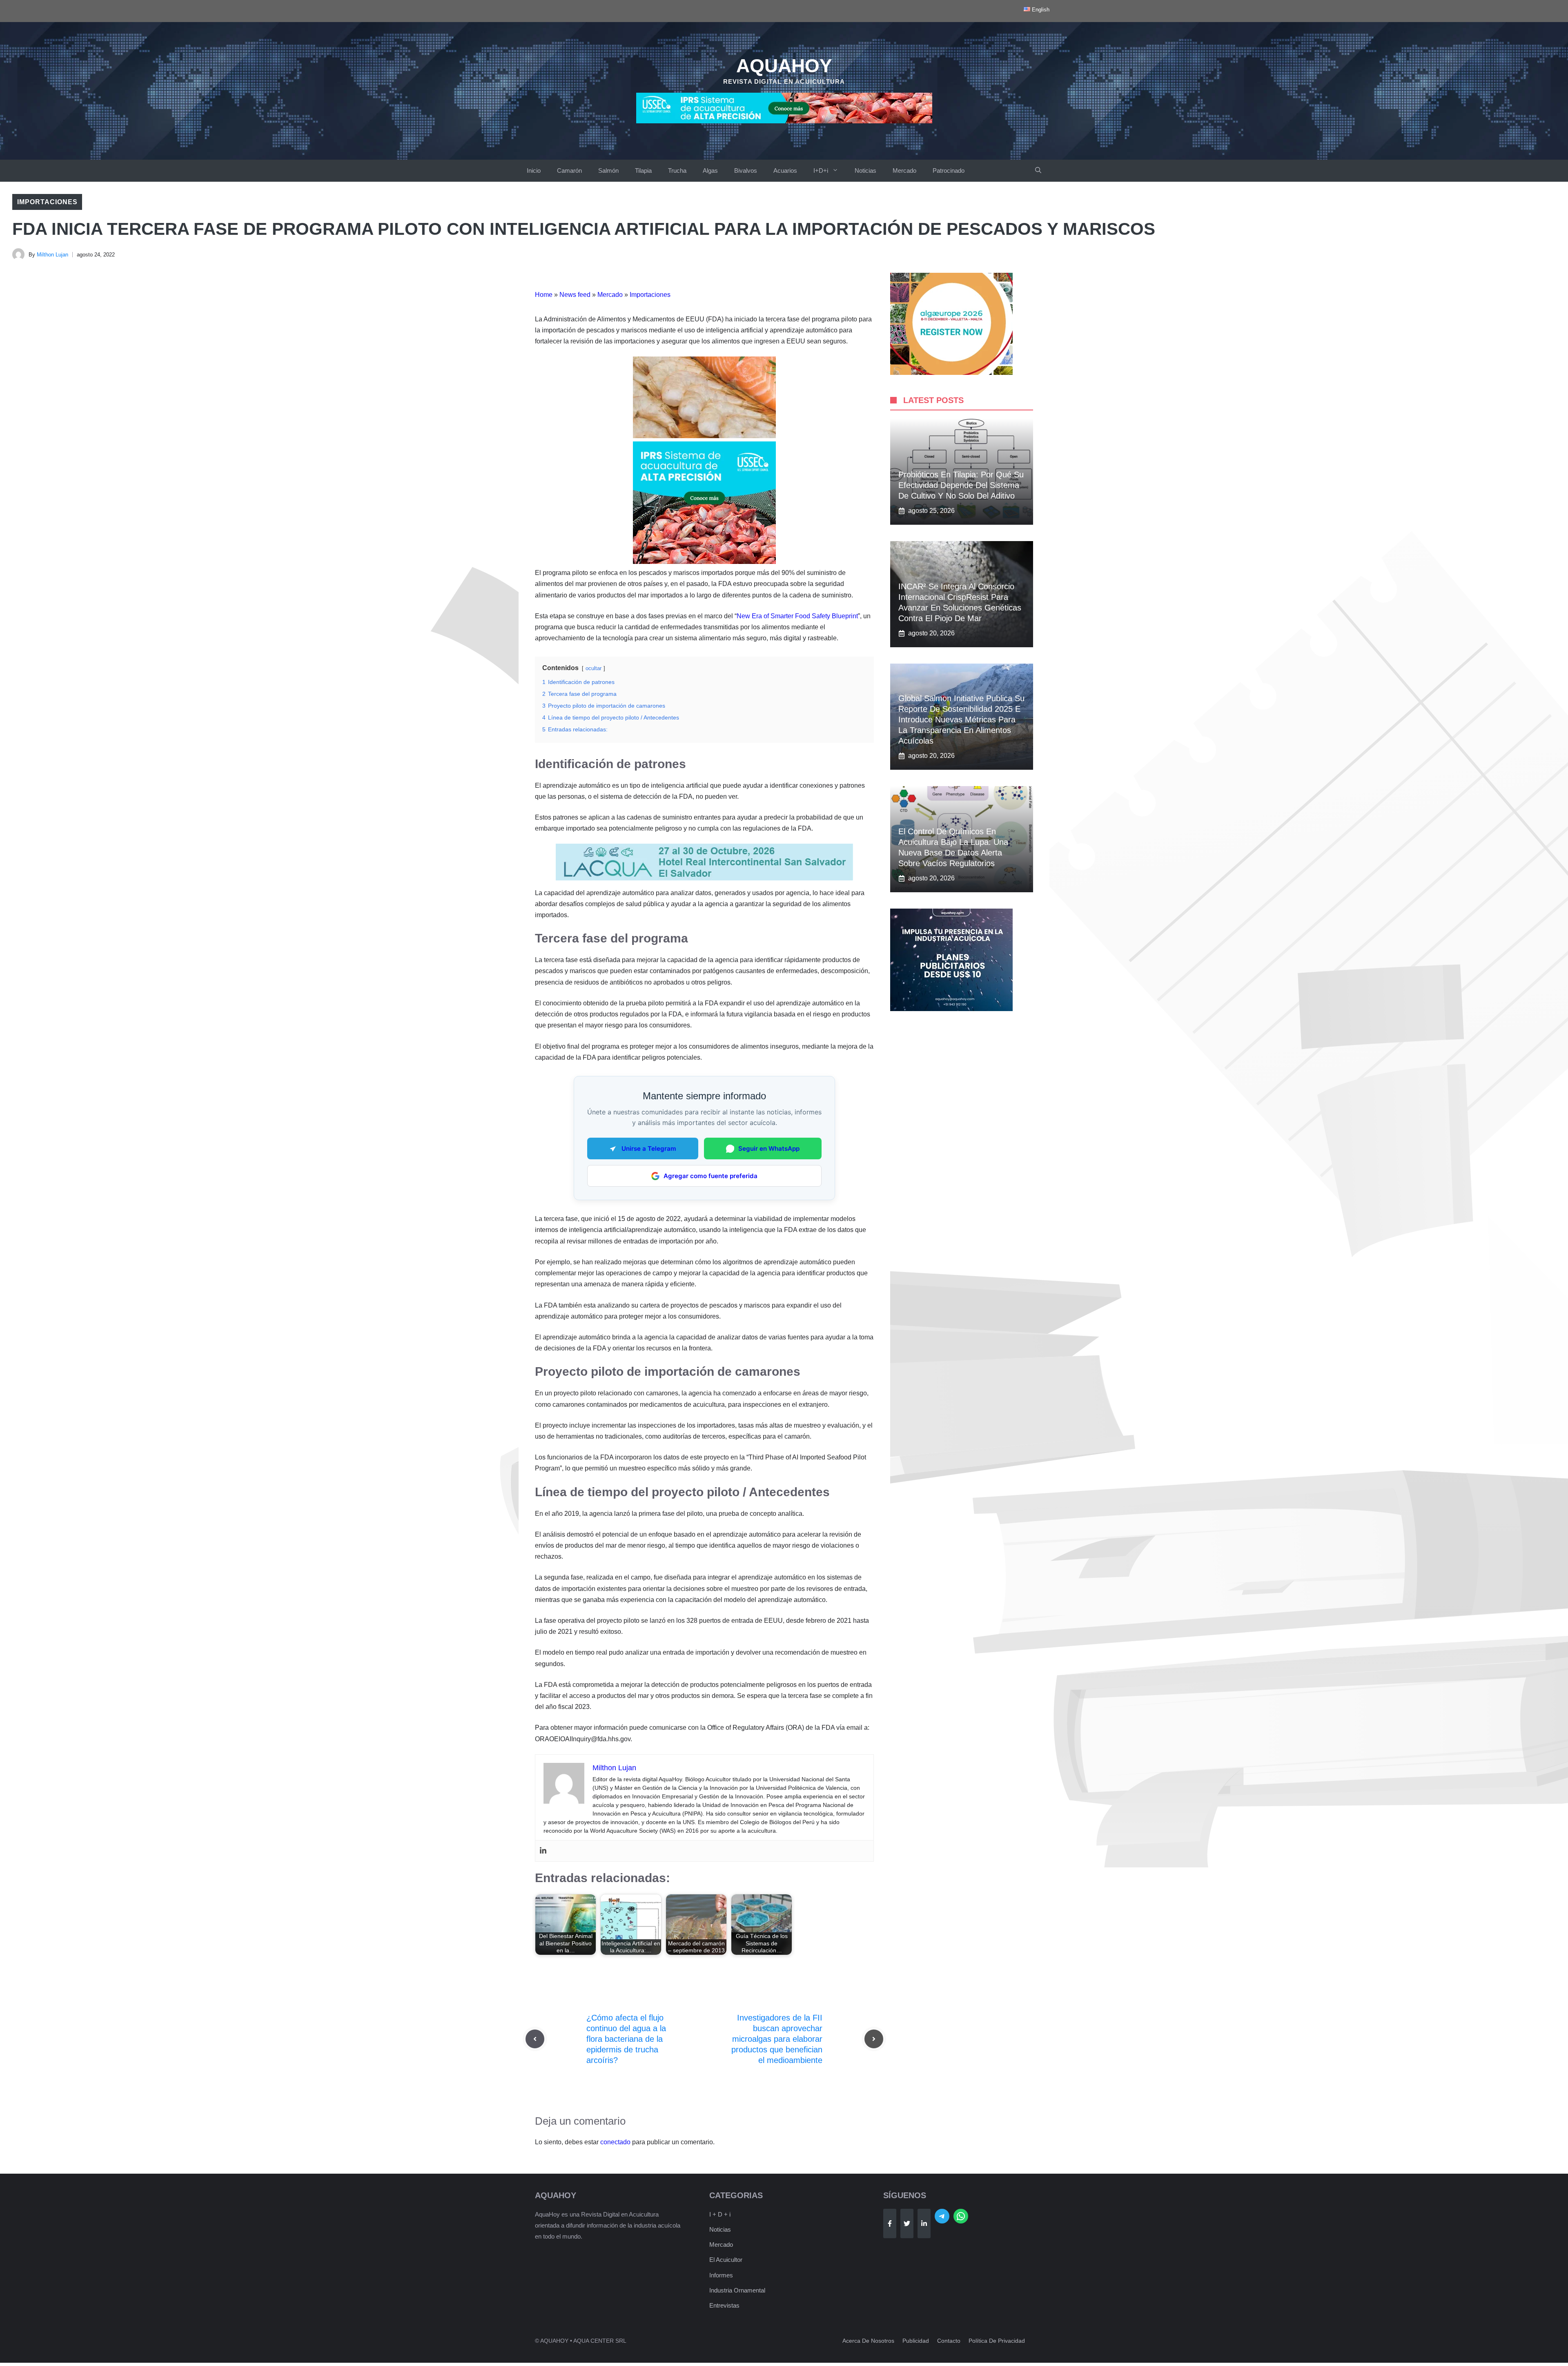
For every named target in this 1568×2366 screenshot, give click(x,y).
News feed (575, 295)
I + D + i (720, 2214)
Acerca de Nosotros (868, 2341)
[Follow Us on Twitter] (907, 2223)
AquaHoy (784, 66)
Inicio (534, 170)
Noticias (865, 170)
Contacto (949, 2341)
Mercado (904, 170)
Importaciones (47, 202)
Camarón (569, 170)
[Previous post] (535, 2039)
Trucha (677, 170)
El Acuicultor (726, 2260)
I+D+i (821, 170)
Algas (710, 170)
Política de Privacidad (997, 2341)
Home (544, 295)
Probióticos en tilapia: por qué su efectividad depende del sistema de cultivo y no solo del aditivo (961, 485)
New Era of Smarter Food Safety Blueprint (797, 616)
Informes (721, 2275)
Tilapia (643, 170)
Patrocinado (949, 170)
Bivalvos (746, 170)
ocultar (594, 668)
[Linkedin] (543, 1851)
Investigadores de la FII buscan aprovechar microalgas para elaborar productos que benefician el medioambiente (777, 2039)
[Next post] (874, 2039)
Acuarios (785, 170)
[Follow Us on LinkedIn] (924, 2223)
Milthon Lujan (52, 255)
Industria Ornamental (737, 2290)
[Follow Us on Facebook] (890, 2223)
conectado (615, 2142)
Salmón (608, 170)
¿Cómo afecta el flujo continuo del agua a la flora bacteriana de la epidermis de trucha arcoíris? (626, 2039)
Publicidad (916, 2341)
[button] (1038, 171)
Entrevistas (724, 2305)
